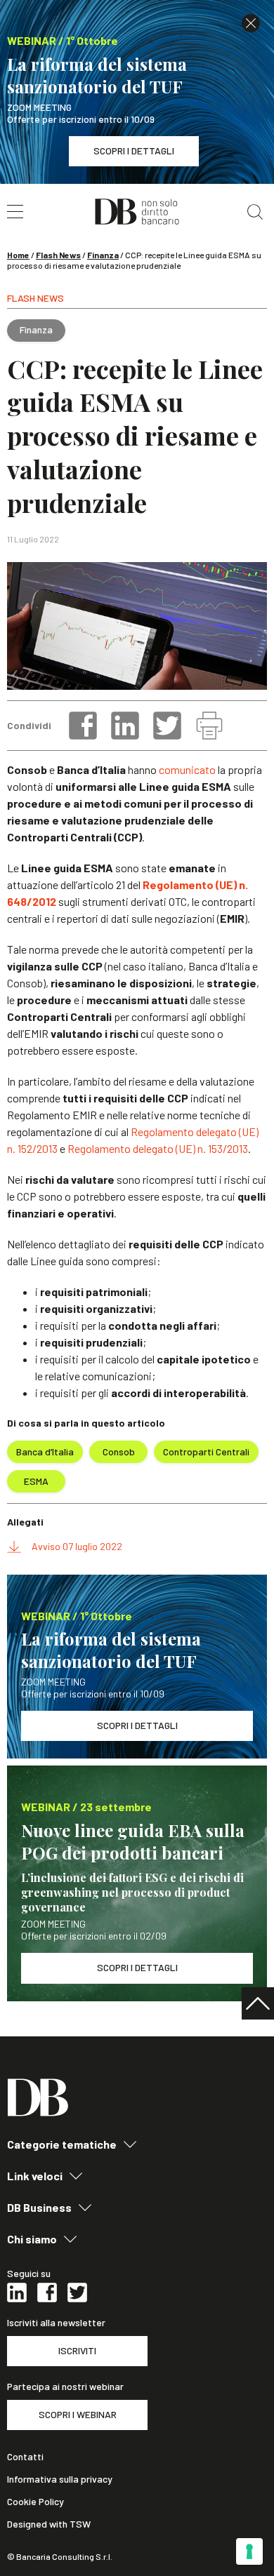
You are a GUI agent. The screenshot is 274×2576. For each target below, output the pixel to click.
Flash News (58, 255)
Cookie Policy (35, 2502)
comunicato (187, 769)
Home (18, 255)
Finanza (103, 255)
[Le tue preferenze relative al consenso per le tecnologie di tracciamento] (249, 2551)
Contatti (25, 2457)
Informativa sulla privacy (60, 2479)
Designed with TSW (49, 2524)
